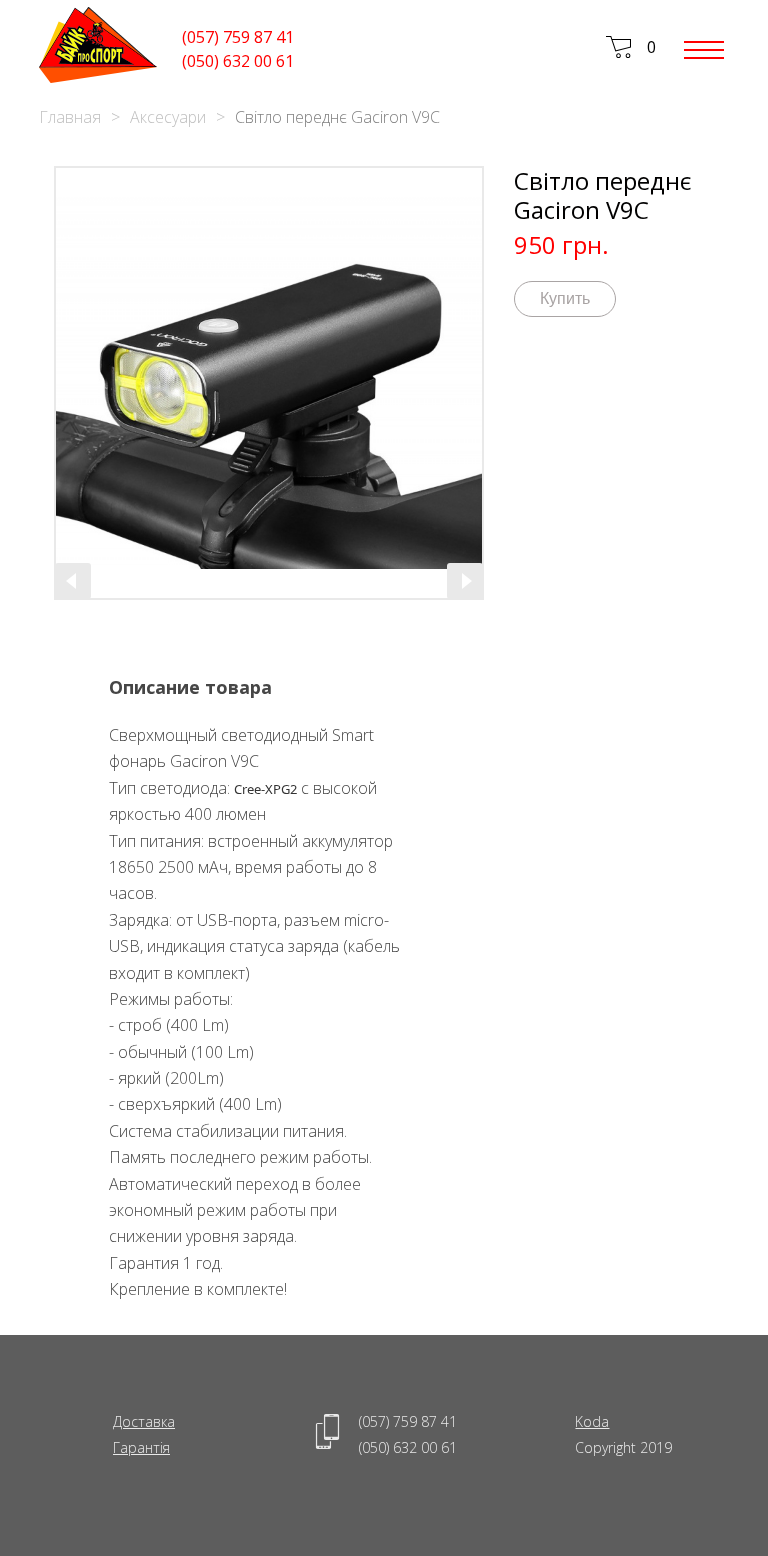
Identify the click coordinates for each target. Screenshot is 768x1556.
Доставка (144, 1421)
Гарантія (141, 1447)
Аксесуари (168, 117)
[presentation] (73, 581)
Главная (70, 117)
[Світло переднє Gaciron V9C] (269, 383)
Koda (592, 1421)
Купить (565, 298)
